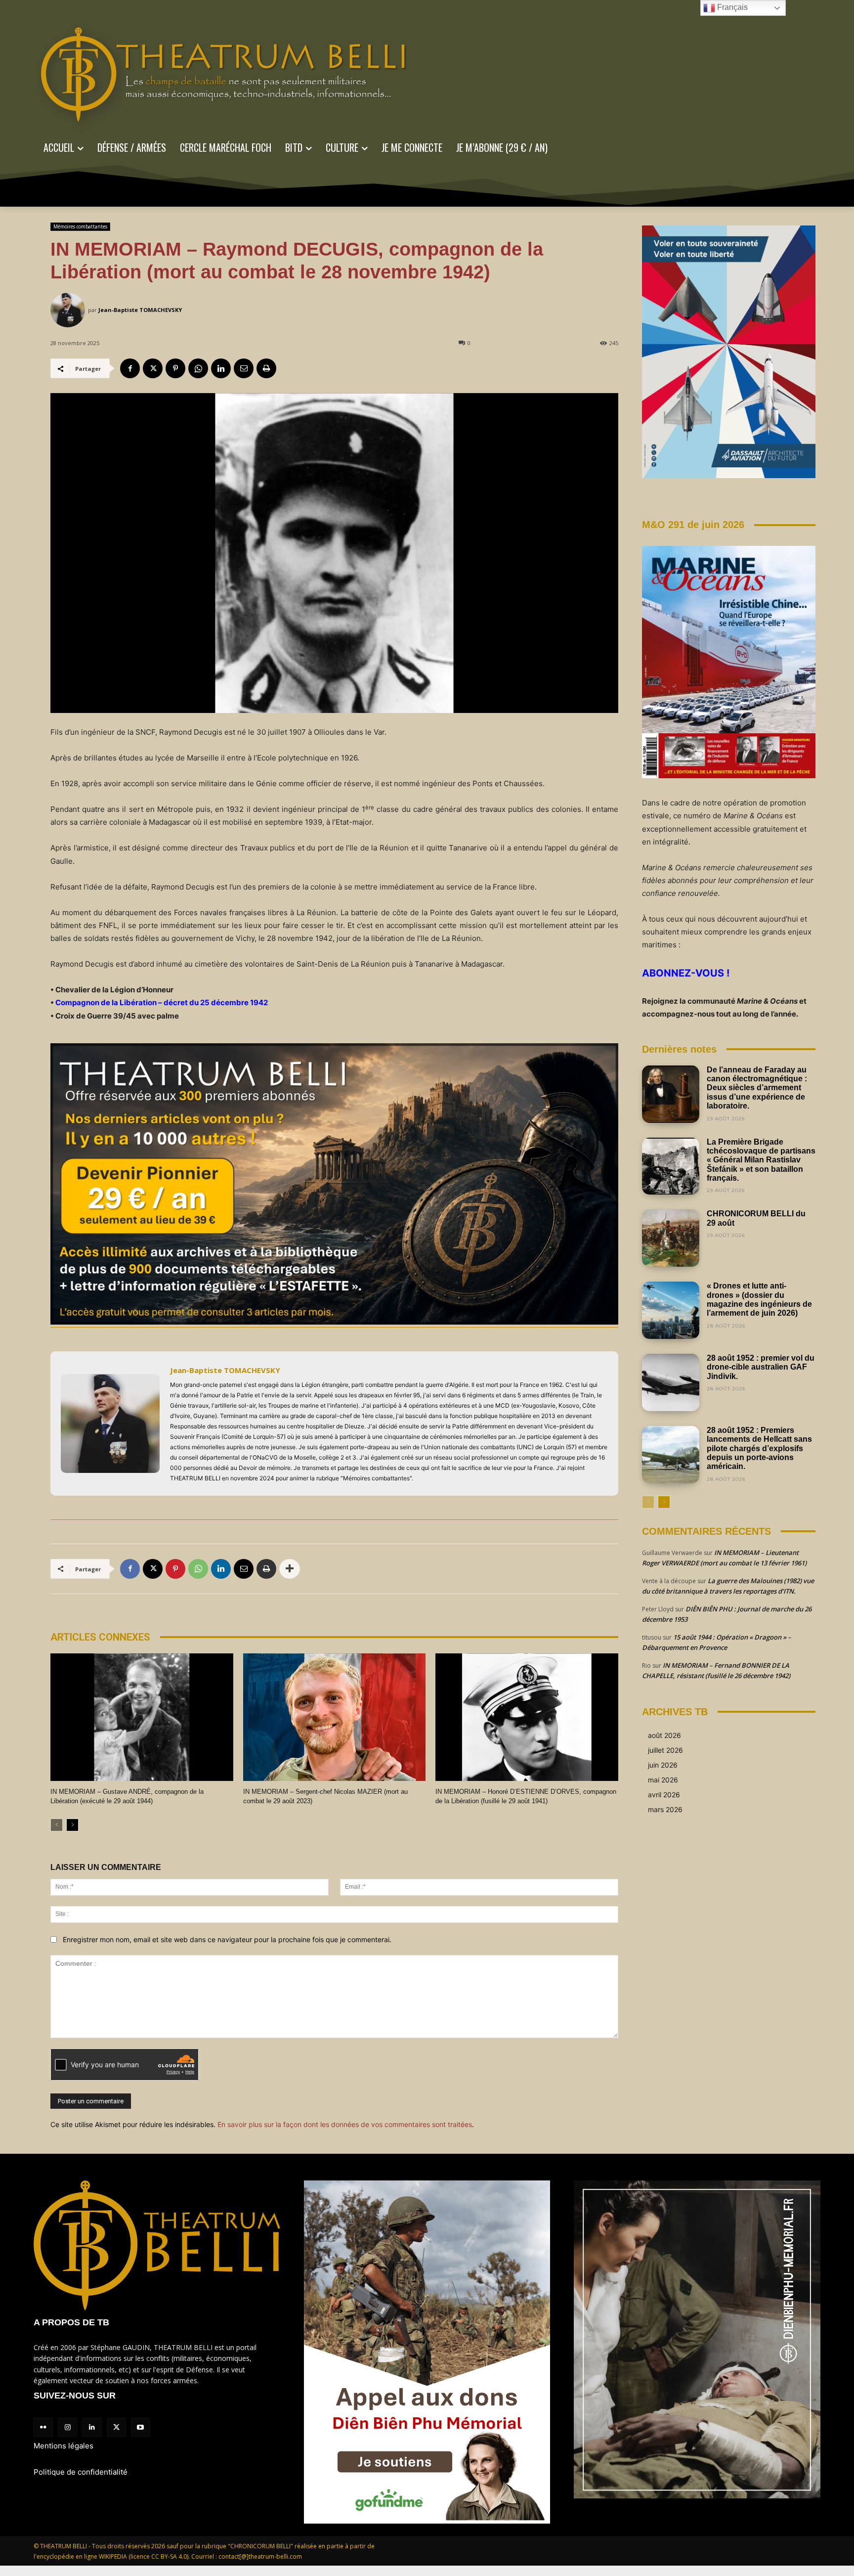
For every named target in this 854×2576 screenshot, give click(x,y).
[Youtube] (141, 2427)
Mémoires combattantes (80, 226)
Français (731, 7)
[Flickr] (43, 2427)
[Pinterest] (175, 368)
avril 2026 (664, 1795)
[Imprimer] (266, 368)
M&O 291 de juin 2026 (693, 525)
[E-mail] (244, 368)
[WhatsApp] (198, 368)
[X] (153, 368)
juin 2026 (663, 1765)
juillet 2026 (665, 1750)
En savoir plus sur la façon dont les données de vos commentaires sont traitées (345, 2124)
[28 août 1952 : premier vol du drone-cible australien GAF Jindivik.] (671, 1382)
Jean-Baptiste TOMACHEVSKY (140, 310)
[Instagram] (67, 2427)
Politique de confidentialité (81, 2472)
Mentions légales (64, 2446)
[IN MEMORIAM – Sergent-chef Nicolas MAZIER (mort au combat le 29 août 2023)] (335, 1717)
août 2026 (664, 1735)
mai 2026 (663, 1780)
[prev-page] (57, 1825)
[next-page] (72, 1825)
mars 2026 (665, 1809)
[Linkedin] (221, 368)
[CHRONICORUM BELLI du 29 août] (671, 1238)
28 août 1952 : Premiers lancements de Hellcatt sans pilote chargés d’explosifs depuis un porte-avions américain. (759, 1448)
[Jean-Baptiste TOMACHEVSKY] (69, 310)
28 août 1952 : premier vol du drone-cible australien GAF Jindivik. (761, 1367)
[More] (290, 1569)
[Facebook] (130, 368)
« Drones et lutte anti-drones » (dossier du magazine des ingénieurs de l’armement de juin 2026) (759, 1299)
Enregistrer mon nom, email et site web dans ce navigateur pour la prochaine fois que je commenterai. (227, 1939)
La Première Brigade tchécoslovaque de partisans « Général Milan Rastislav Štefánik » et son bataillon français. (761, 1160)
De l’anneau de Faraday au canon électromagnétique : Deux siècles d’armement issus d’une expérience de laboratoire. (757, 1088)
